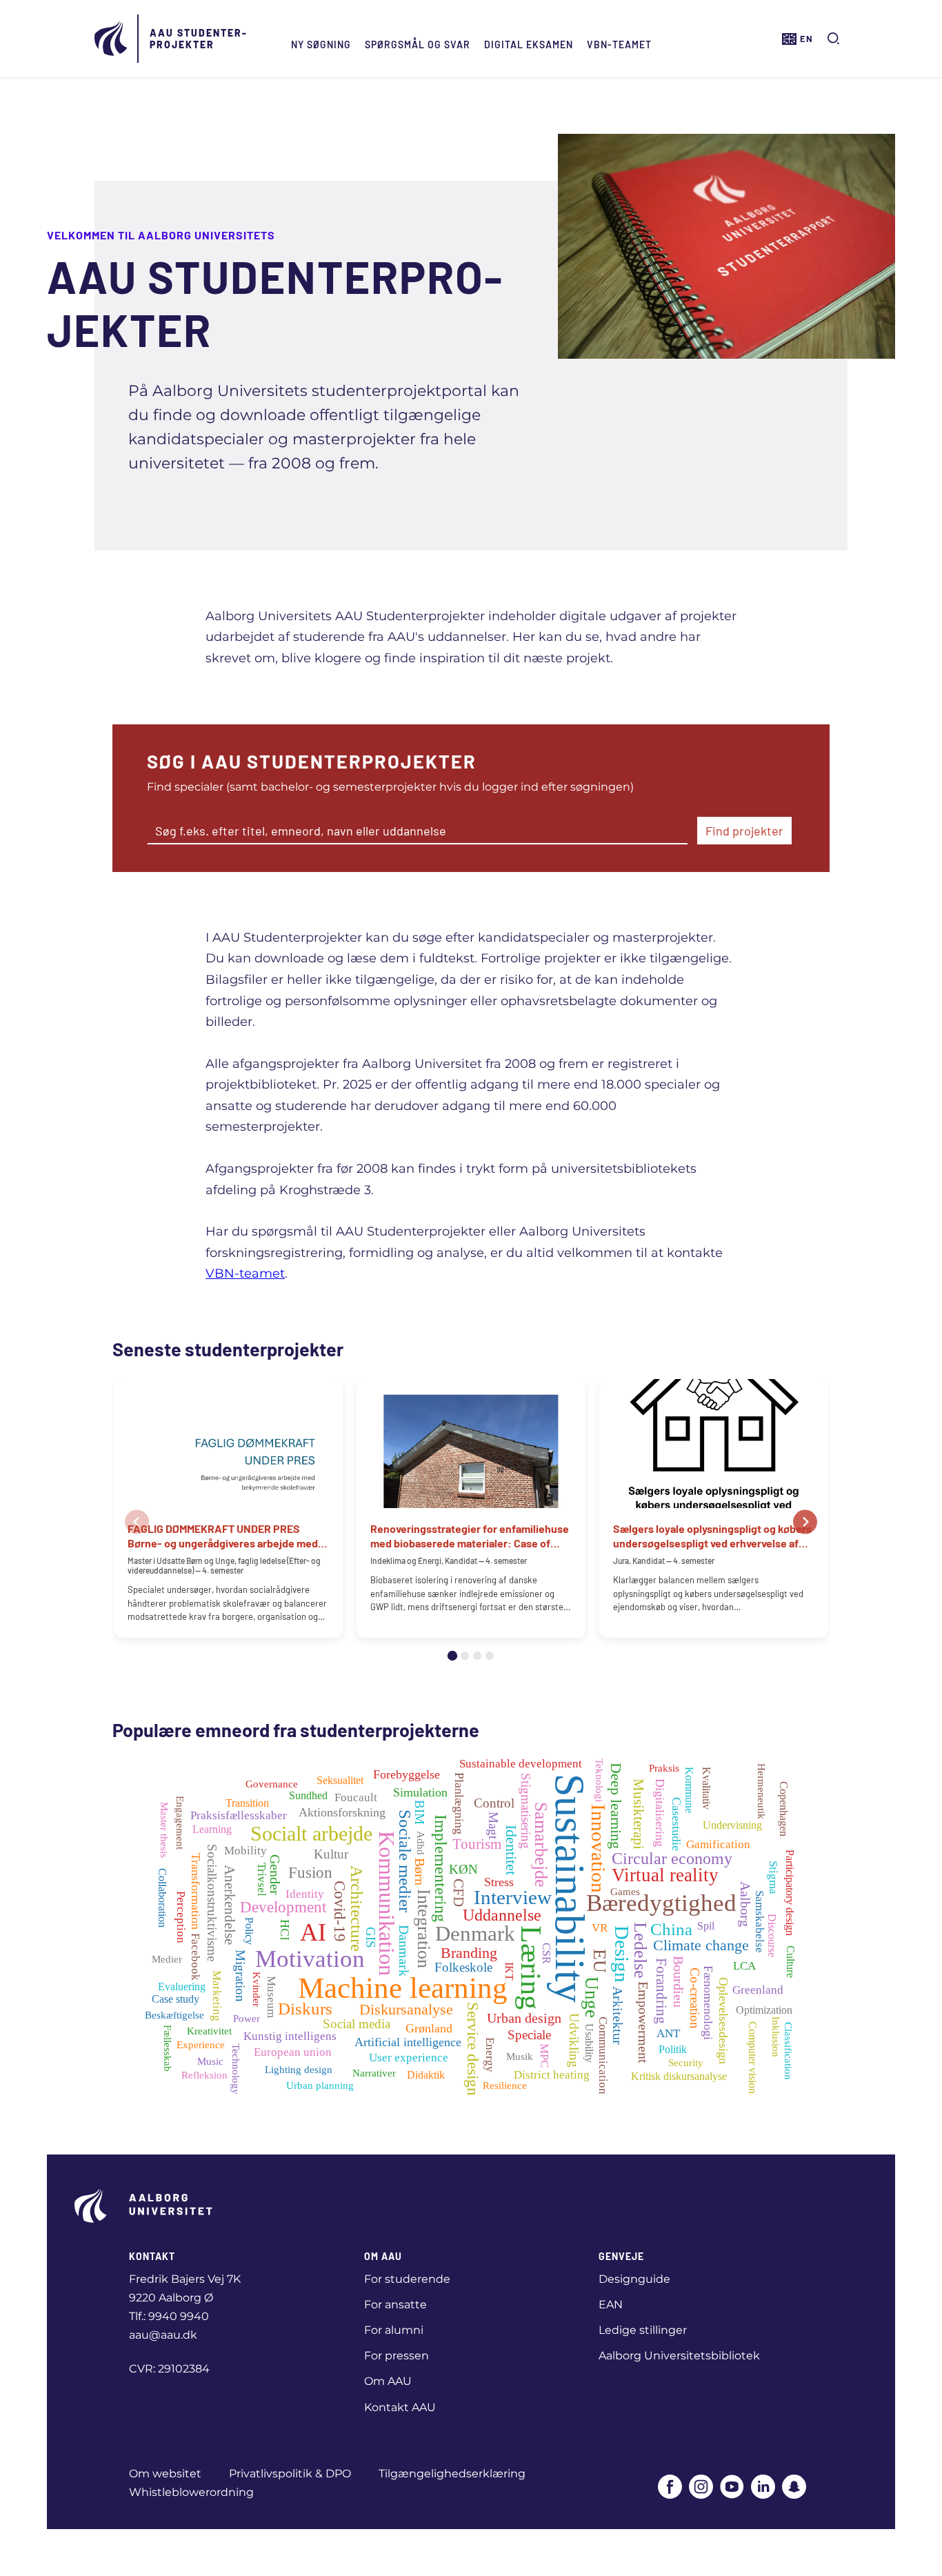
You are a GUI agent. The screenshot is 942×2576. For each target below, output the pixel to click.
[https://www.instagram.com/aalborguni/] (701, 2488)
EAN (611, 2305)
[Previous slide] (137, 1522)
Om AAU (388, 2381)
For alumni (394, 2330)
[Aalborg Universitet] (112, 39)
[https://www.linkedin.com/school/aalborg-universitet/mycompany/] (763, 2488)
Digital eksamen (529, 44)
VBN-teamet (619, 44)
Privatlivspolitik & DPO (290, 2474)
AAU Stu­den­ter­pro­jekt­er (198, 39)
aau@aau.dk (163, 2335)
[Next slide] (805, 1522)
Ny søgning (321, 44)
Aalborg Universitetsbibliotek (679, 2356)
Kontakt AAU (400, 2407)
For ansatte (395, 2305)
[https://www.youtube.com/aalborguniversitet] (732, 2488)
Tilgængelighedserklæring (452, 2474)
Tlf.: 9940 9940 (169, 2316)
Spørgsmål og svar (418, 44)
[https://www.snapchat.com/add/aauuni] (794, 2488)
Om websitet (165, 2474)
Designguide (634, 2279)
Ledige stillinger (643, 2330)
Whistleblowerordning (191, 2492)
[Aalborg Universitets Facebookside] (670, 2488)
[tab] (452, 1656)
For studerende (407, 2279)
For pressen (397, 2356)
